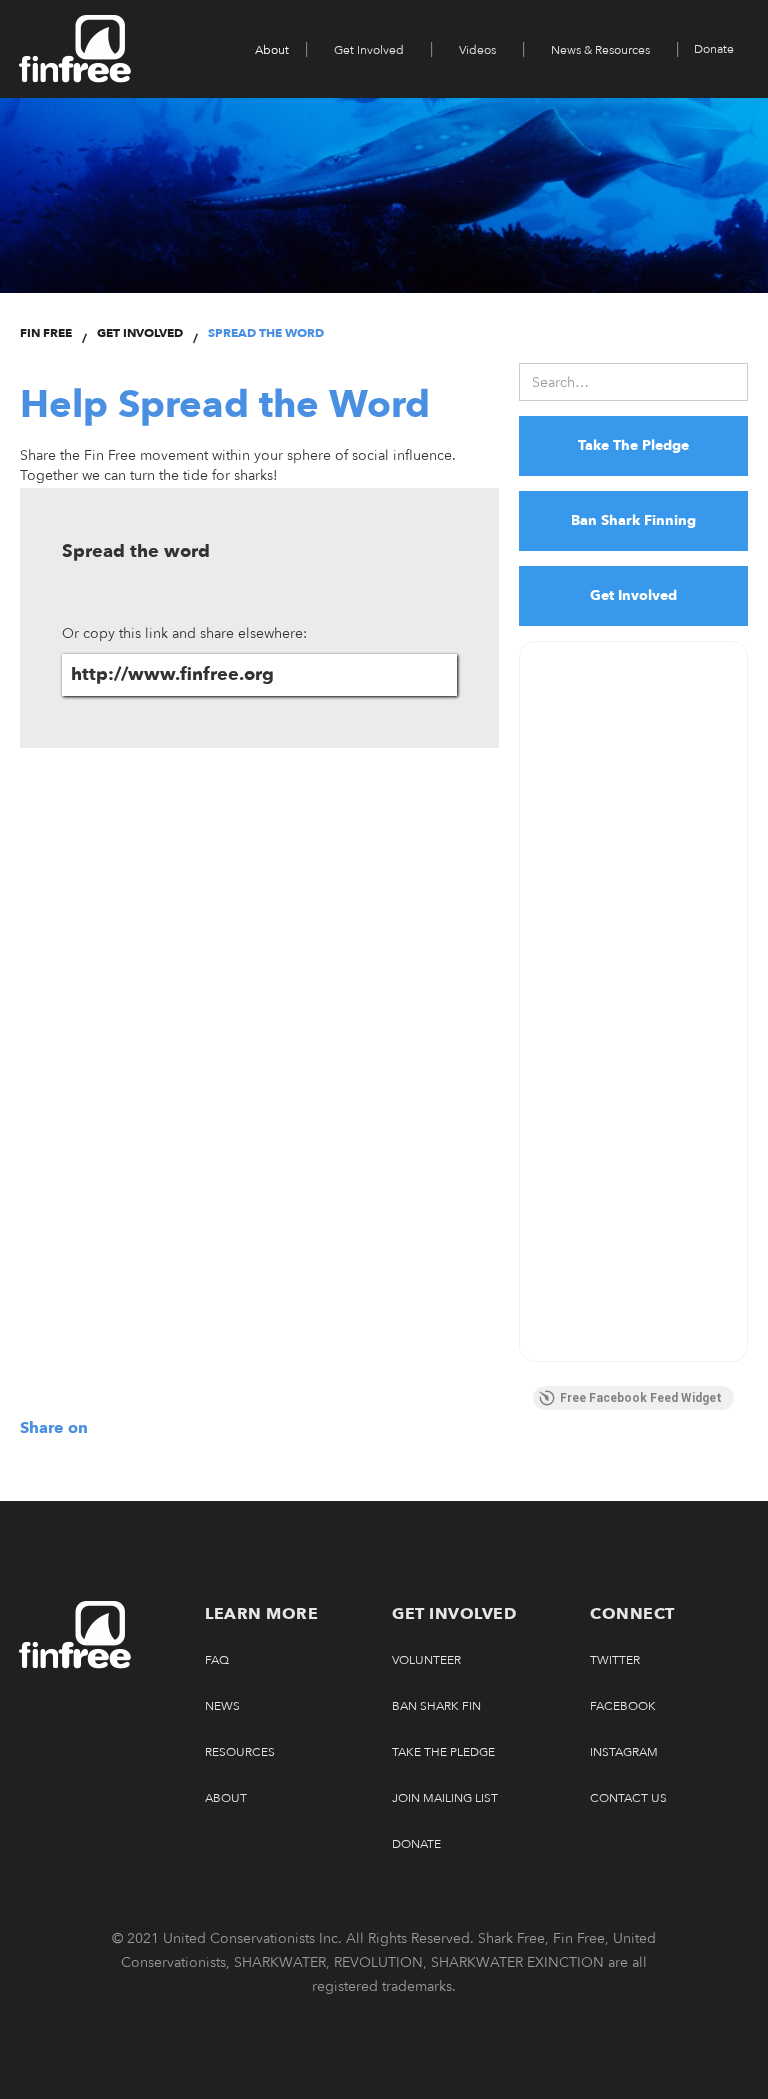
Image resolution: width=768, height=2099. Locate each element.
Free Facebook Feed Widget (641, 1398)
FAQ (217, 1660)
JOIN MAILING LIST (445, 1798)
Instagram (624, 1752)
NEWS (222, 1706)
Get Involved (369, 50)
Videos (477, 50)
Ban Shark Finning (633, 520)
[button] (274, 49)
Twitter (615, 1660)
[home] (75, 49)
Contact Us (628, 1798)
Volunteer (426, 1660)
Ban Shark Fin (436, 1706)
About (226, 1798)
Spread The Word (266, 333)
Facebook (623, 1706)
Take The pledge (443, 1752)
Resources (240, 1752)
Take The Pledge (633, 445)
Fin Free (46, 333)
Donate (714, 49)
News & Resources (600, 50)
